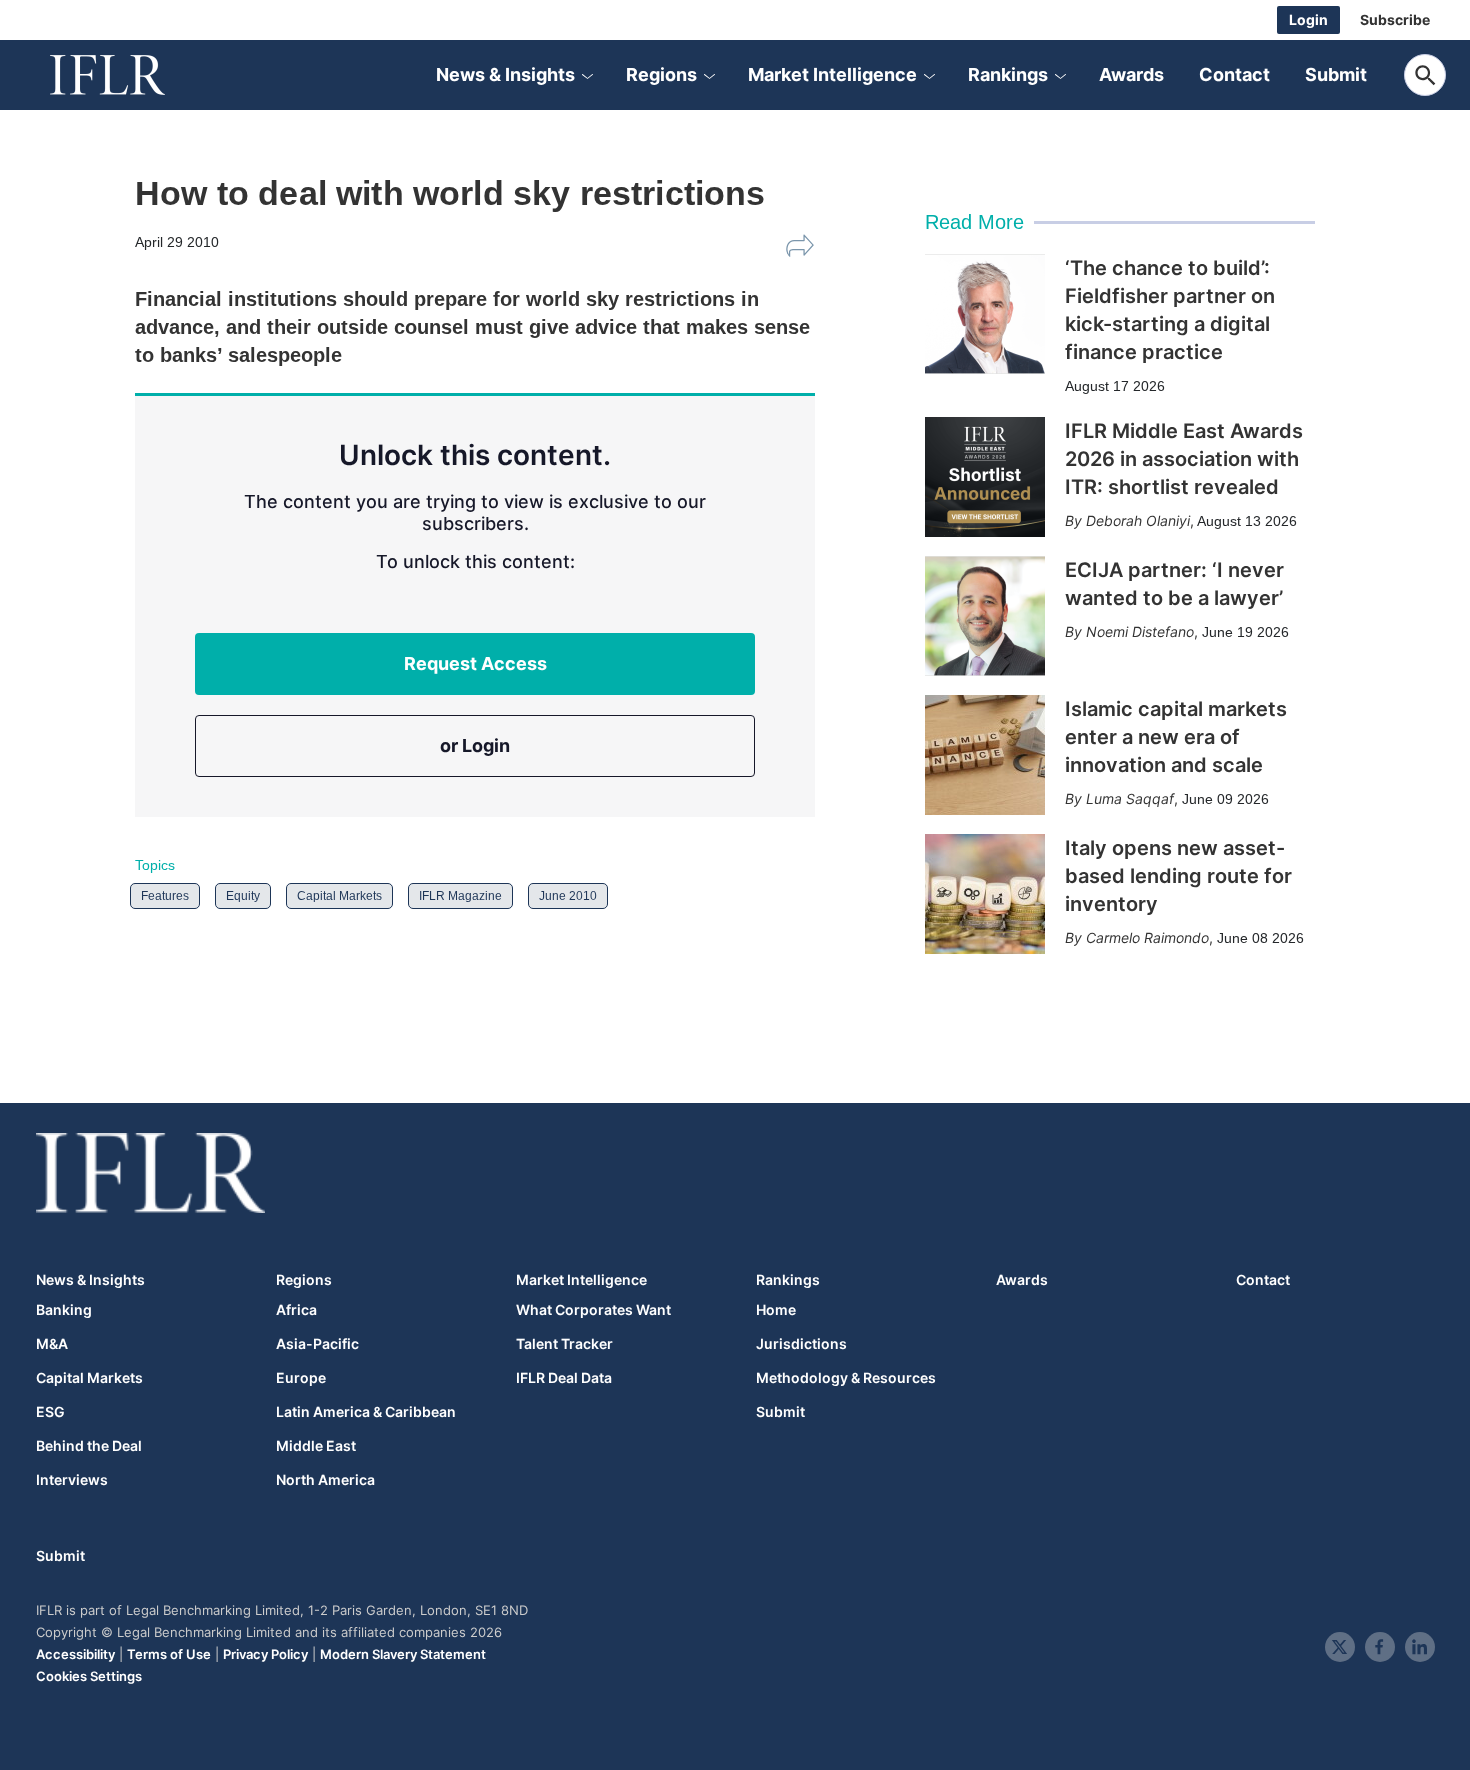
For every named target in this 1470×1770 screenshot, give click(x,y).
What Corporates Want (593, 1310)
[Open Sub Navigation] (587, 75)
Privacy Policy (265, 1654)
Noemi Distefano (1140, 631)
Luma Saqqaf (1130, 798)
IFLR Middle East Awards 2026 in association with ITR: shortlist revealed (1184, 459)
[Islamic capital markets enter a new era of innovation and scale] (985, 755)
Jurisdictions (801, 1344)
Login (1308, 19)
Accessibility (75, 1654)
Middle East (316, 1446)
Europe (301, 1378)
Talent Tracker (564, 1344)
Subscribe (1395, 19)
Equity (243, 896)
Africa (296, 1310)
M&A (52, 1344)
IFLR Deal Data (564, 1378)
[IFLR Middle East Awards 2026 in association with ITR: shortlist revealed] (985, 477)
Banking (64, 1310)
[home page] (130, 75)
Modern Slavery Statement (403, 1654)
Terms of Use (169, 1654)
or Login (475, 745)
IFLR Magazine (460, 896)
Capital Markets (339, 896)
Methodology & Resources (846, 1378)
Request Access (475, 663)
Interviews (72, 1480)
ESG (50, 1412)
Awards (1131, 74)
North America (325, 1480)
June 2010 (568, 896)
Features (165, 896)
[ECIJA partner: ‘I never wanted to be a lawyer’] (985, 616)
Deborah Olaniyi (1138, 520)
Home (776, 1310)
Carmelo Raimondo (1147, 937)
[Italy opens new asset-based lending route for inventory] (985, 894)
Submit (1336, 74)
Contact (1234, 74)
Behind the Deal (89, 1446)
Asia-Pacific (317, 1344)
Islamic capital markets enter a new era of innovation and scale (1176, 737)
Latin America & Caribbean (366, 1412)
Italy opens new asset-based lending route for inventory (1178, 876)
